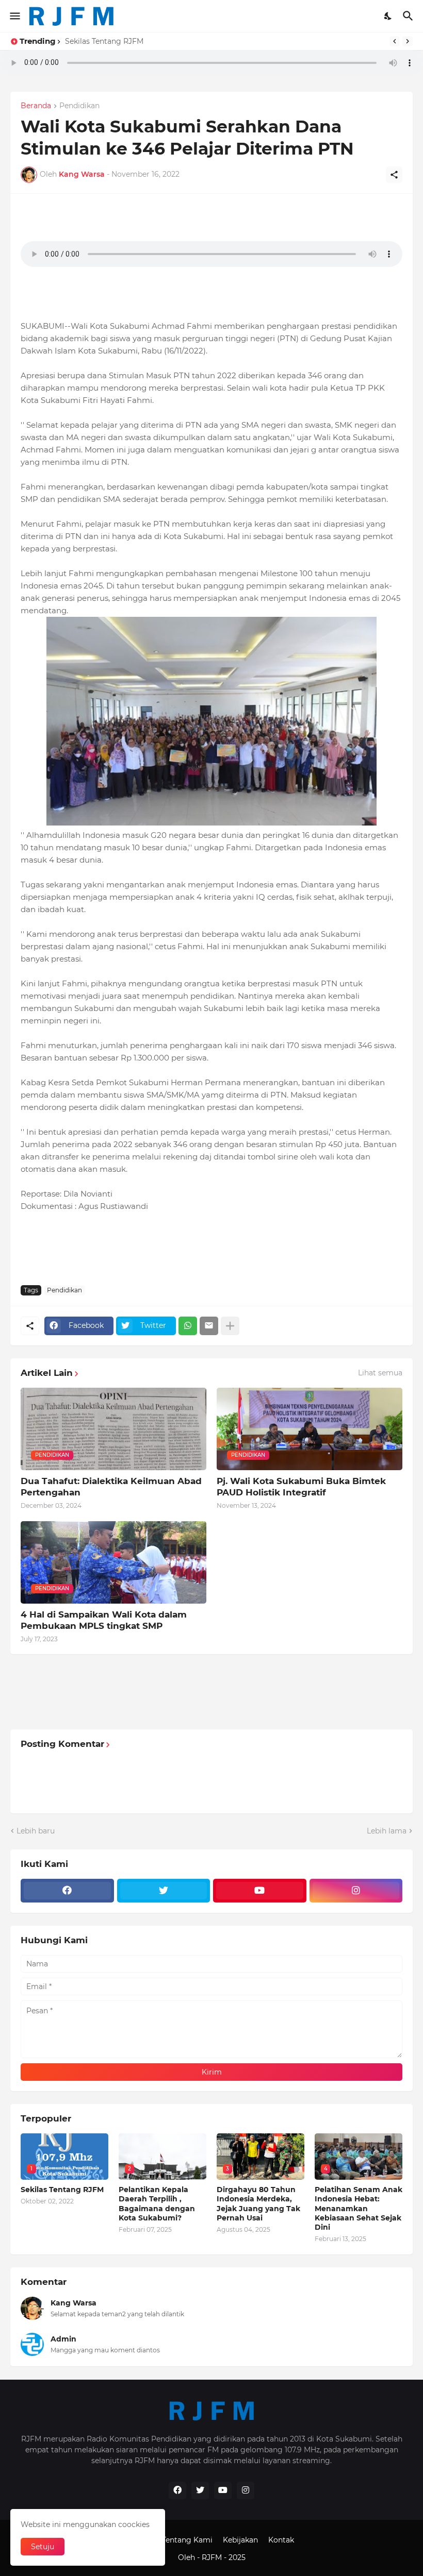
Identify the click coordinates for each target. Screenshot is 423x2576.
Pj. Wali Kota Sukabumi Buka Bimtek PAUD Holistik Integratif (301, 1487)
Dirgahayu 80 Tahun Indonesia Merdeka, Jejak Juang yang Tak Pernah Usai (258, 2204)
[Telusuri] (409, 16)
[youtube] (260, 1891)
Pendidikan (79, 106)
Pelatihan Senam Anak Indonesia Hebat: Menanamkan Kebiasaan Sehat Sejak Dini (359, 2208)
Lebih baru (36, 1831)
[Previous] (395, 41)
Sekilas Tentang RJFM (62, 2190)
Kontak (281, 2540)
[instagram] (356, 1891)
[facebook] (67, 1891)
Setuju (43, 2547)
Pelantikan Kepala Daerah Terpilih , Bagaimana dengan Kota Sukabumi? (157, 2204)
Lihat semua (380, 1373)
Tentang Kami (187, 2540)
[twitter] (164, 1891)
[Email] (209, 1326)
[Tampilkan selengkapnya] (230, 1326)
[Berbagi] (394, 175)
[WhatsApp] (188, 1326)
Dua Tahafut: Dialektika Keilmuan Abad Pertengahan (111, 1487)
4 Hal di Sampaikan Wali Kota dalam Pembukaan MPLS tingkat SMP (104, 1620)
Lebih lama (387, 1831)
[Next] (408, 41)
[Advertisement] (208, 1246)
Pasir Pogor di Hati (101, 41)
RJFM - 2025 (224, 2557)
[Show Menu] (14, 16)
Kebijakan (240, 2540)
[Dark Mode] (388, 16)
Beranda (36, 106)
